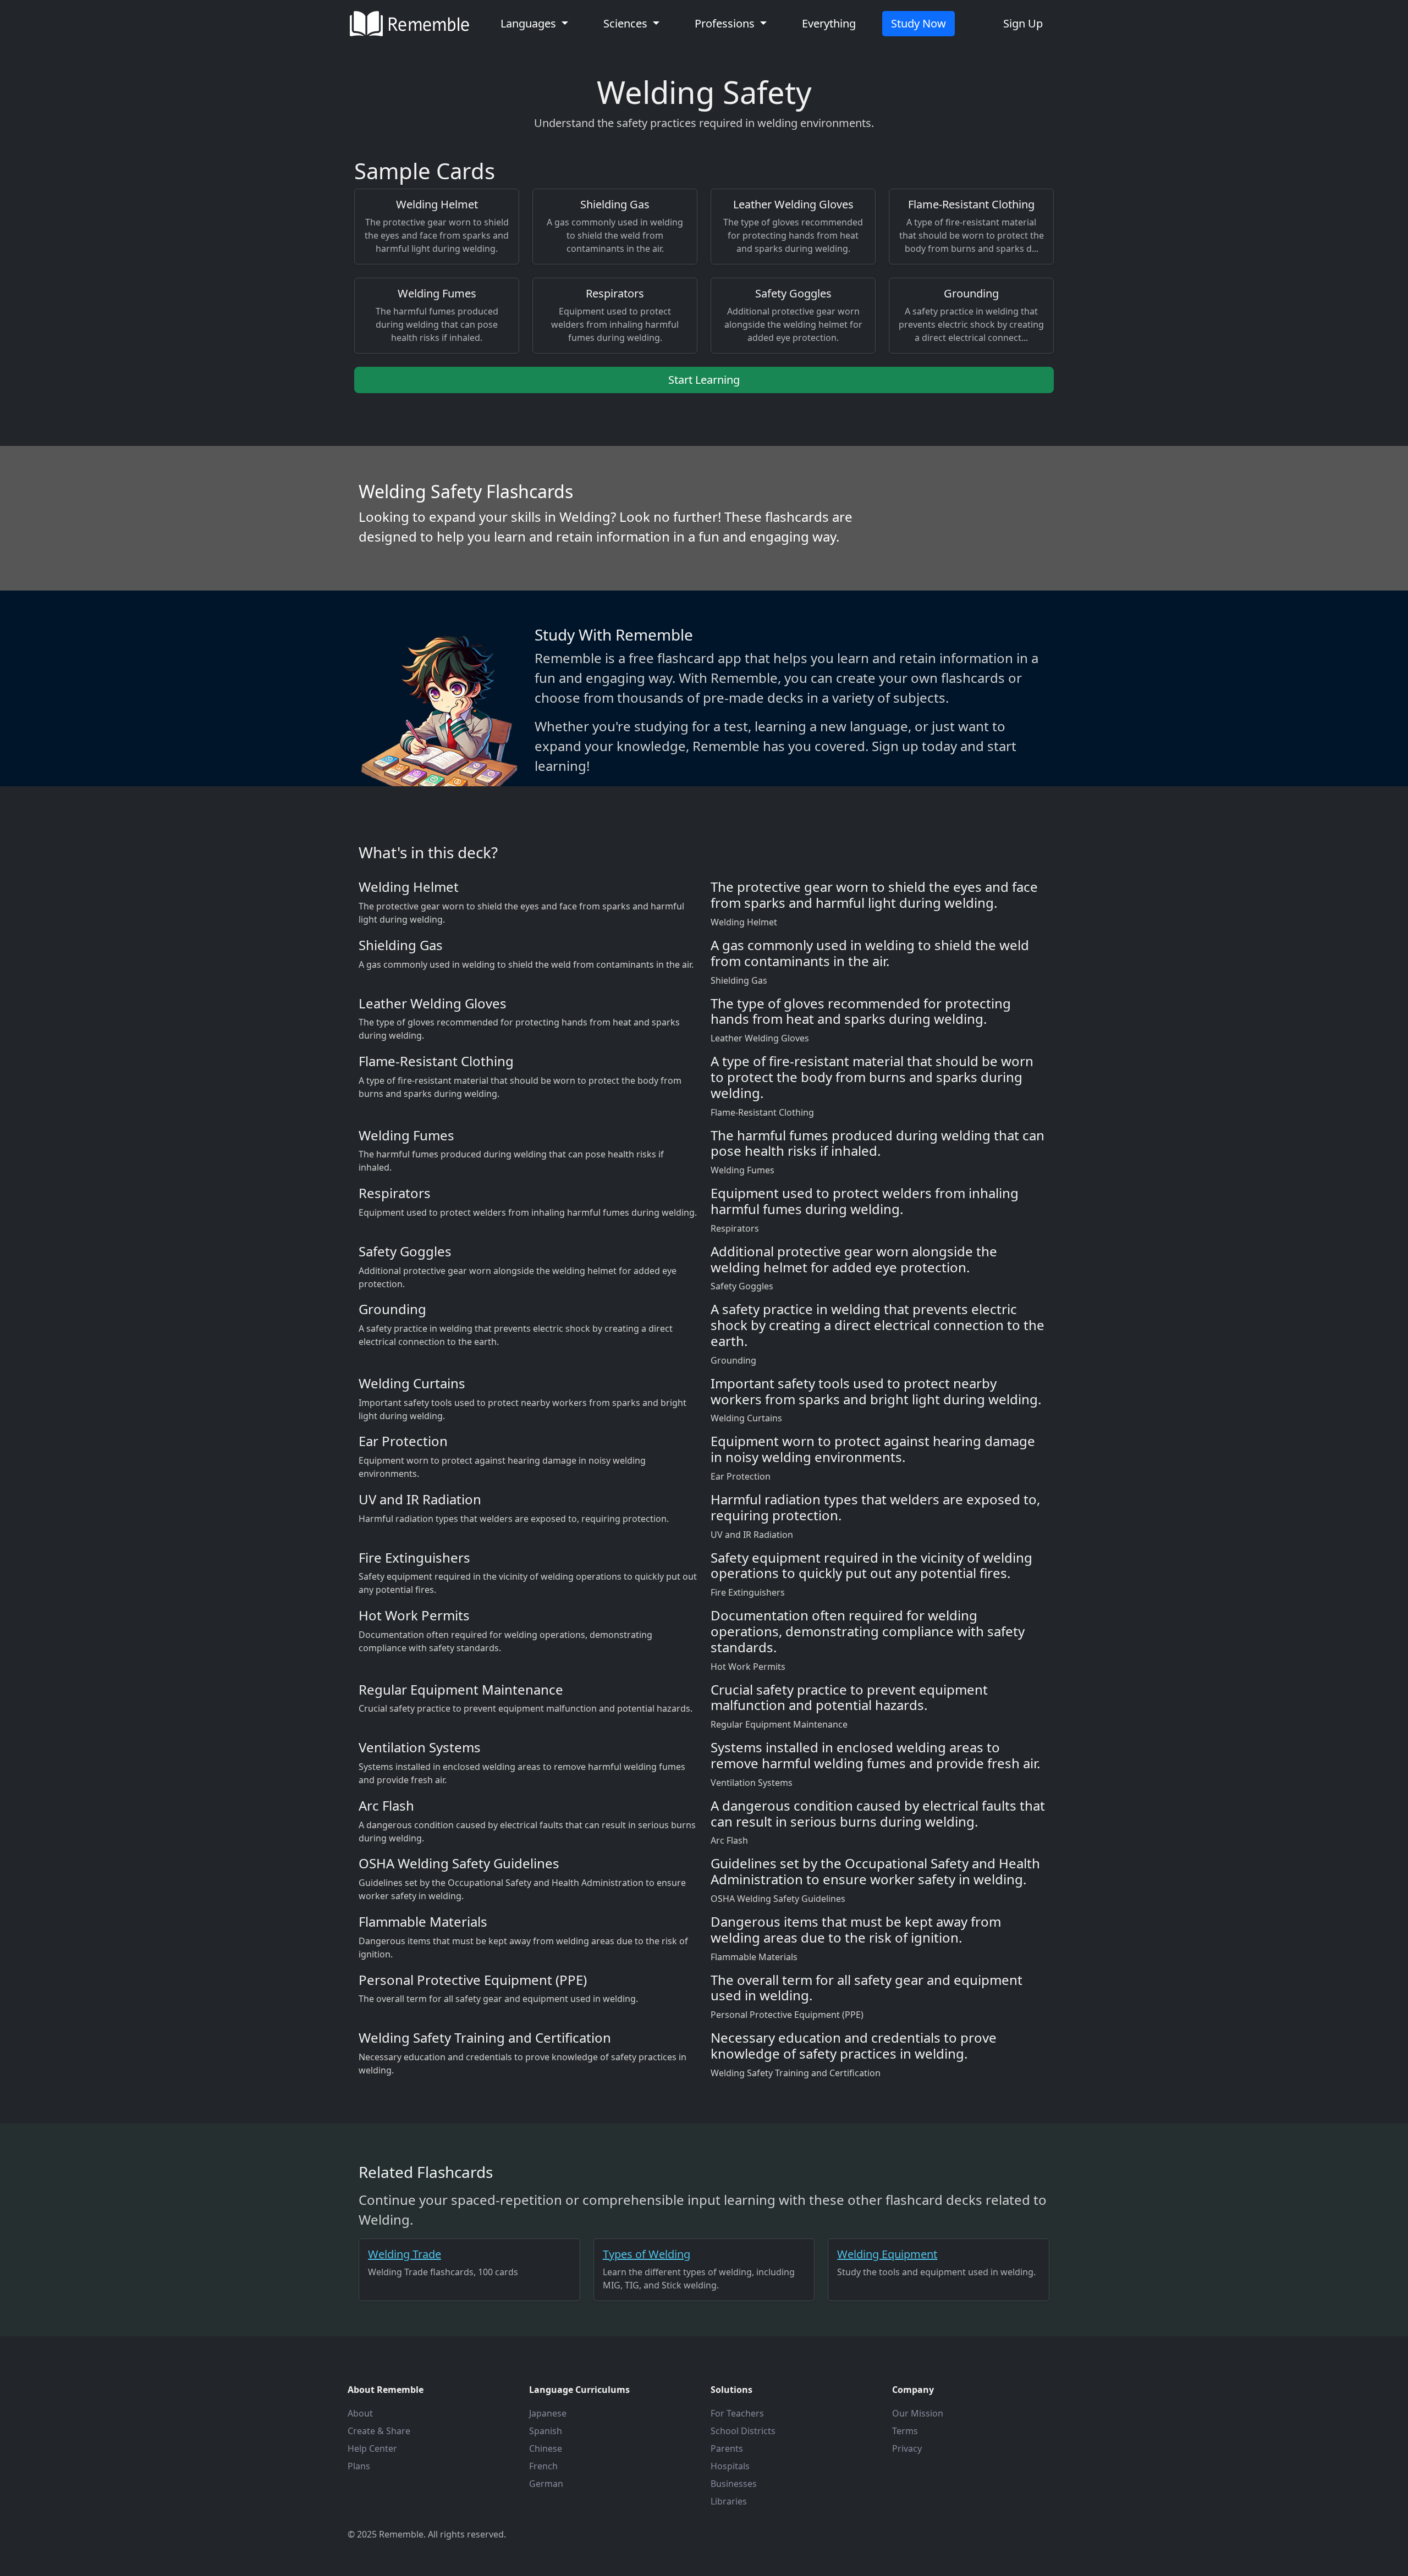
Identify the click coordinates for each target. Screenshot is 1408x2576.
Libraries (729, 2501)
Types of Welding (647, 2254)
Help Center (372, 2448)
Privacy (907, 2448)
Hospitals (730, 2466)
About (360, 2413)
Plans (359, 2466)
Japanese (548, 2413)
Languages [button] (530, 23)
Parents (727, 2448)
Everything (829, 23)
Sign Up (1023, 23)
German (546, 2484)
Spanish (546, 2431)
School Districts (743, 2431)
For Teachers (737, 2413)
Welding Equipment (887, 2254)
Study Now (919, 23)
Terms (905, 2431)
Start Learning (704, 380)
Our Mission (918, 2413)
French (543, 2466)
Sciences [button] (627, 23)
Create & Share (379, 2431)
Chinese (546, 2448)
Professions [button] (726, 23)
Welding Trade (405, 2254)
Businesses (734, 2484)
